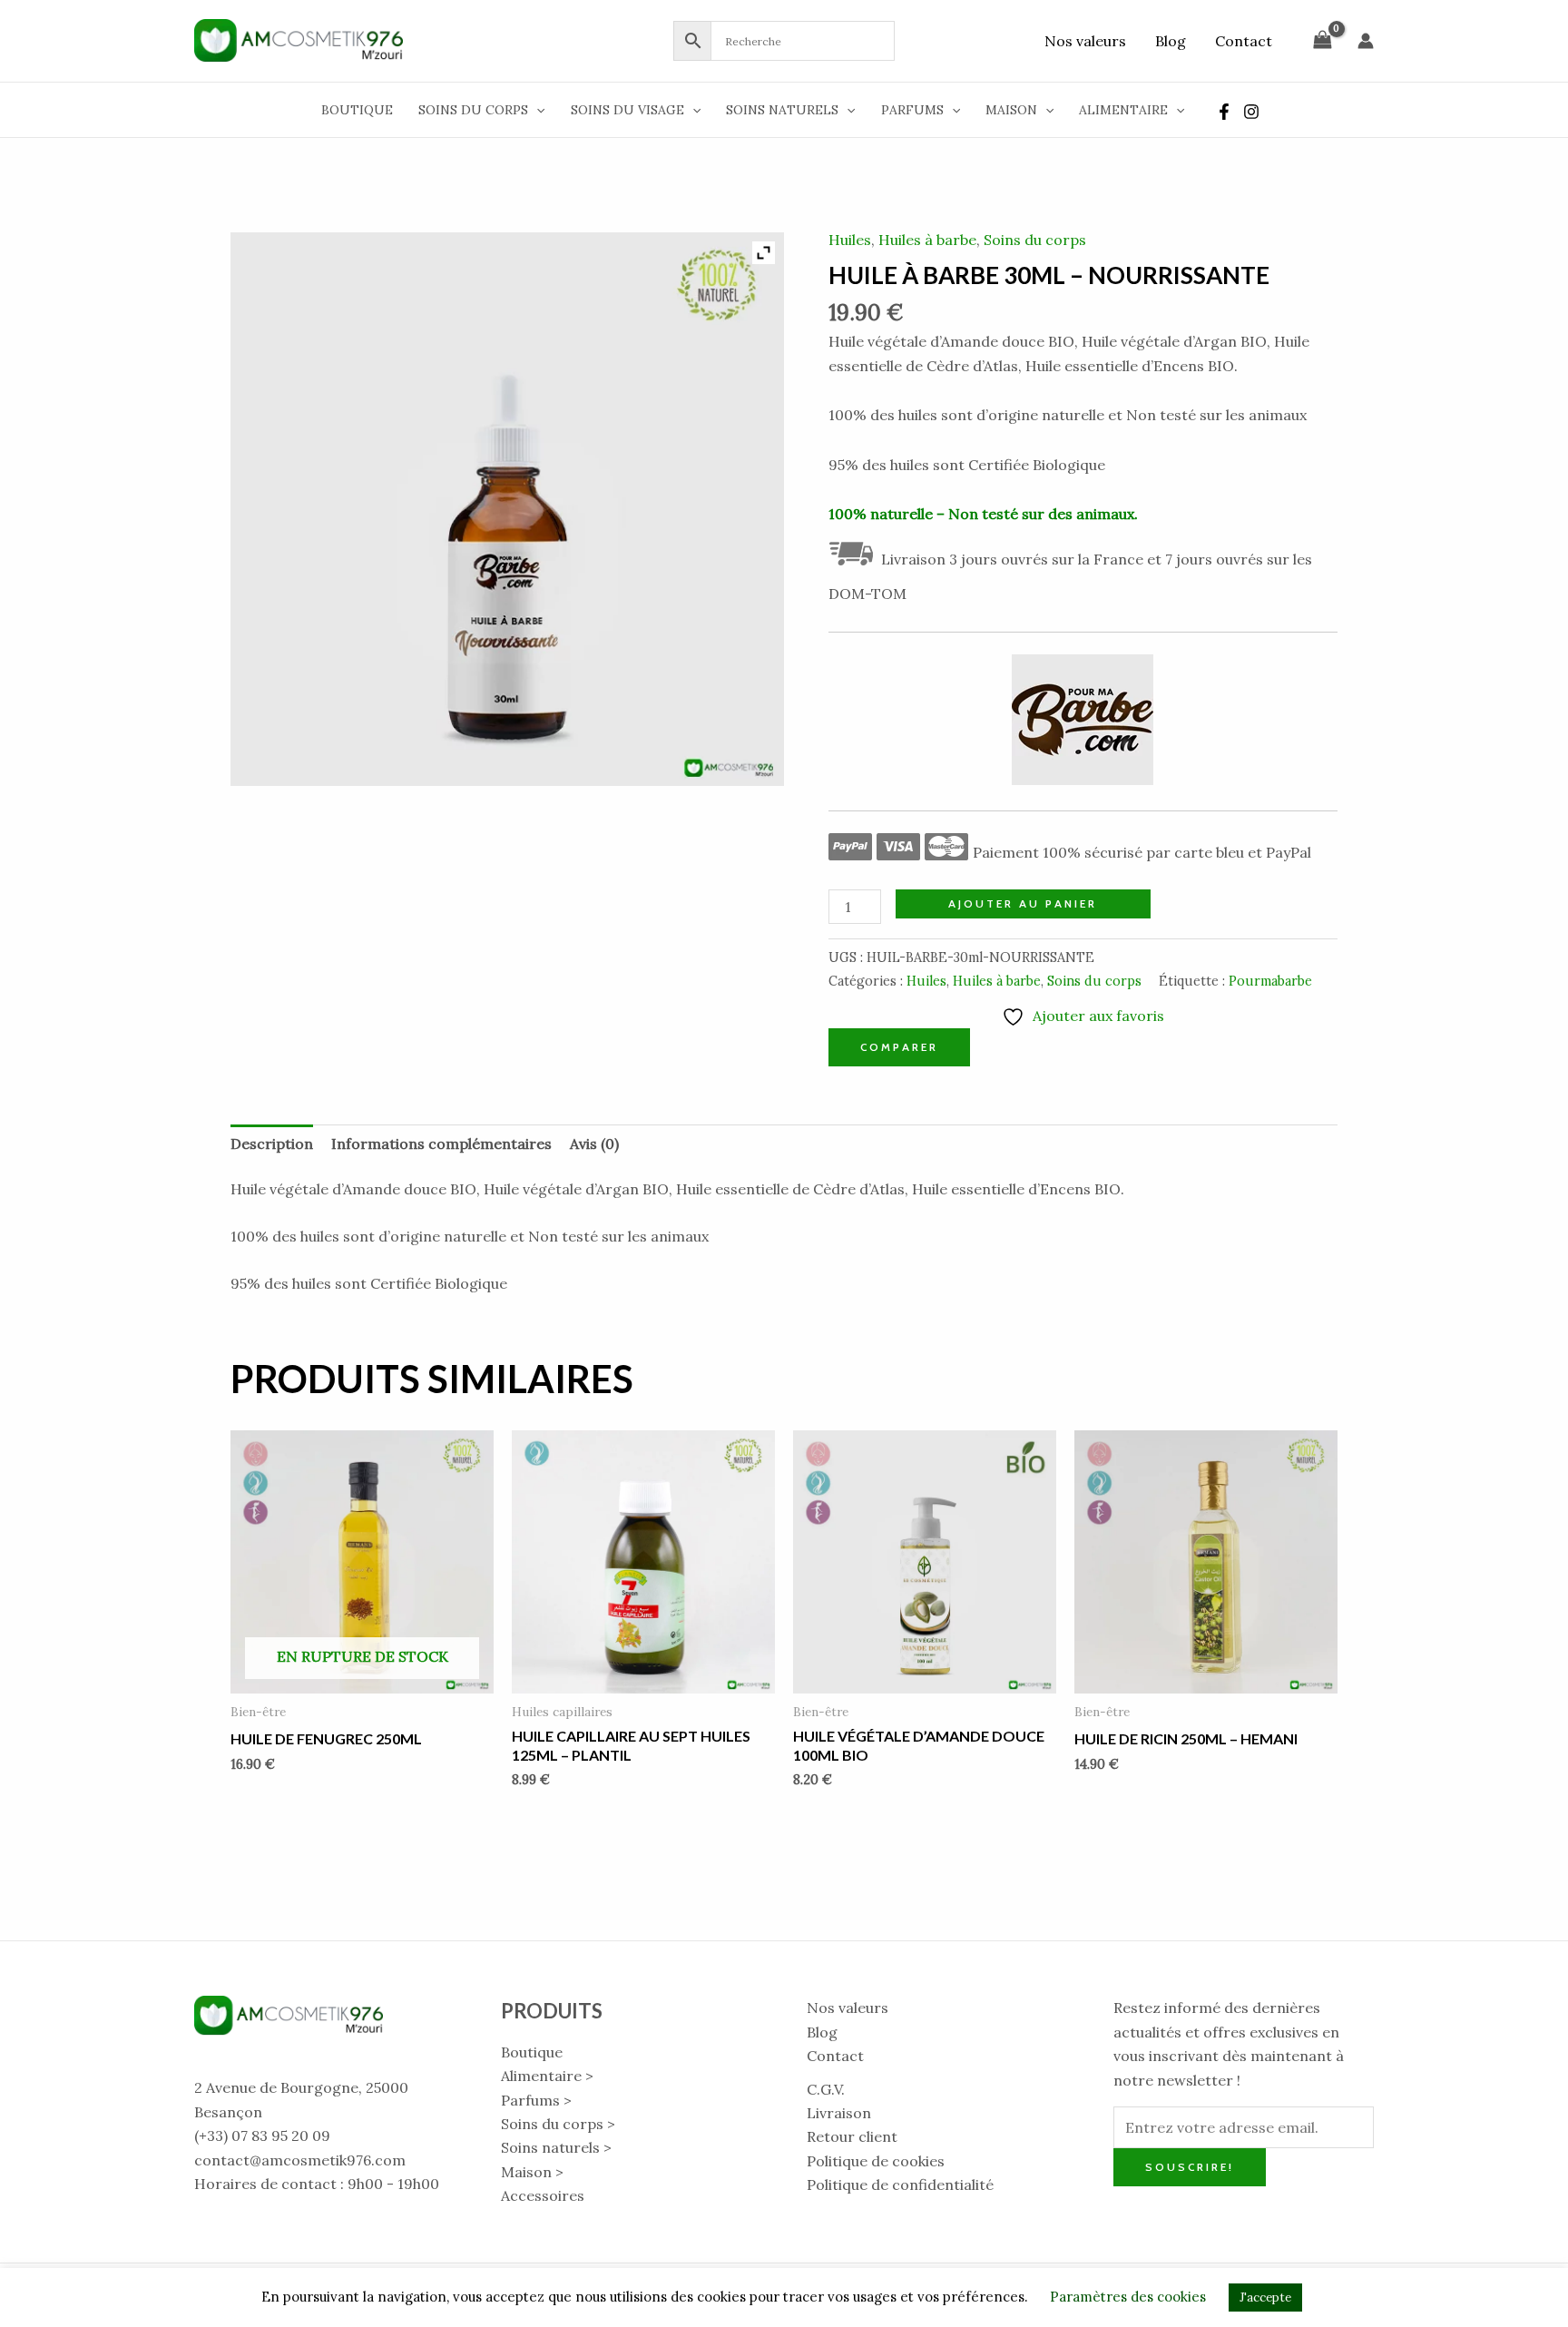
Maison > (532, 2172)
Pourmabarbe (1270, 981)
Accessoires (543, 2195)
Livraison (839, 2113)
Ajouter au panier (1023, 903)
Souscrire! (1190, 2167)
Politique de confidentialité (900, 2185)
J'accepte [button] (1265, 2298)
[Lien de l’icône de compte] (1366, 41)
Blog (1171, 41)
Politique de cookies (876, 2161)
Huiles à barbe (927, 240)
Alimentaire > (547, 2076)
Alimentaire (1123, 110)
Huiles (850, 240)
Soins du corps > (558, 2124)
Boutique (357, 110)
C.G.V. (826, 2089)
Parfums (912, 110)
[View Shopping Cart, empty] (1322, 40)
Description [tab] (272, 1144)
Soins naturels (782, 110)
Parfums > (536, 2100)
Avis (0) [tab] (594, 1144)
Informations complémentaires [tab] (441, 1144)
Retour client (852, 2136)
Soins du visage (627, 110)
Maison (1011, 110)
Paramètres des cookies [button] (1128, 2297)
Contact (1244, 41)
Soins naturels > (556, 2147)
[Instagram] (1251, 112)
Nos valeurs (1085, 41)
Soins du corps (473, 110)
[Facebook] (1224, 112)
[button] (536, 110)
